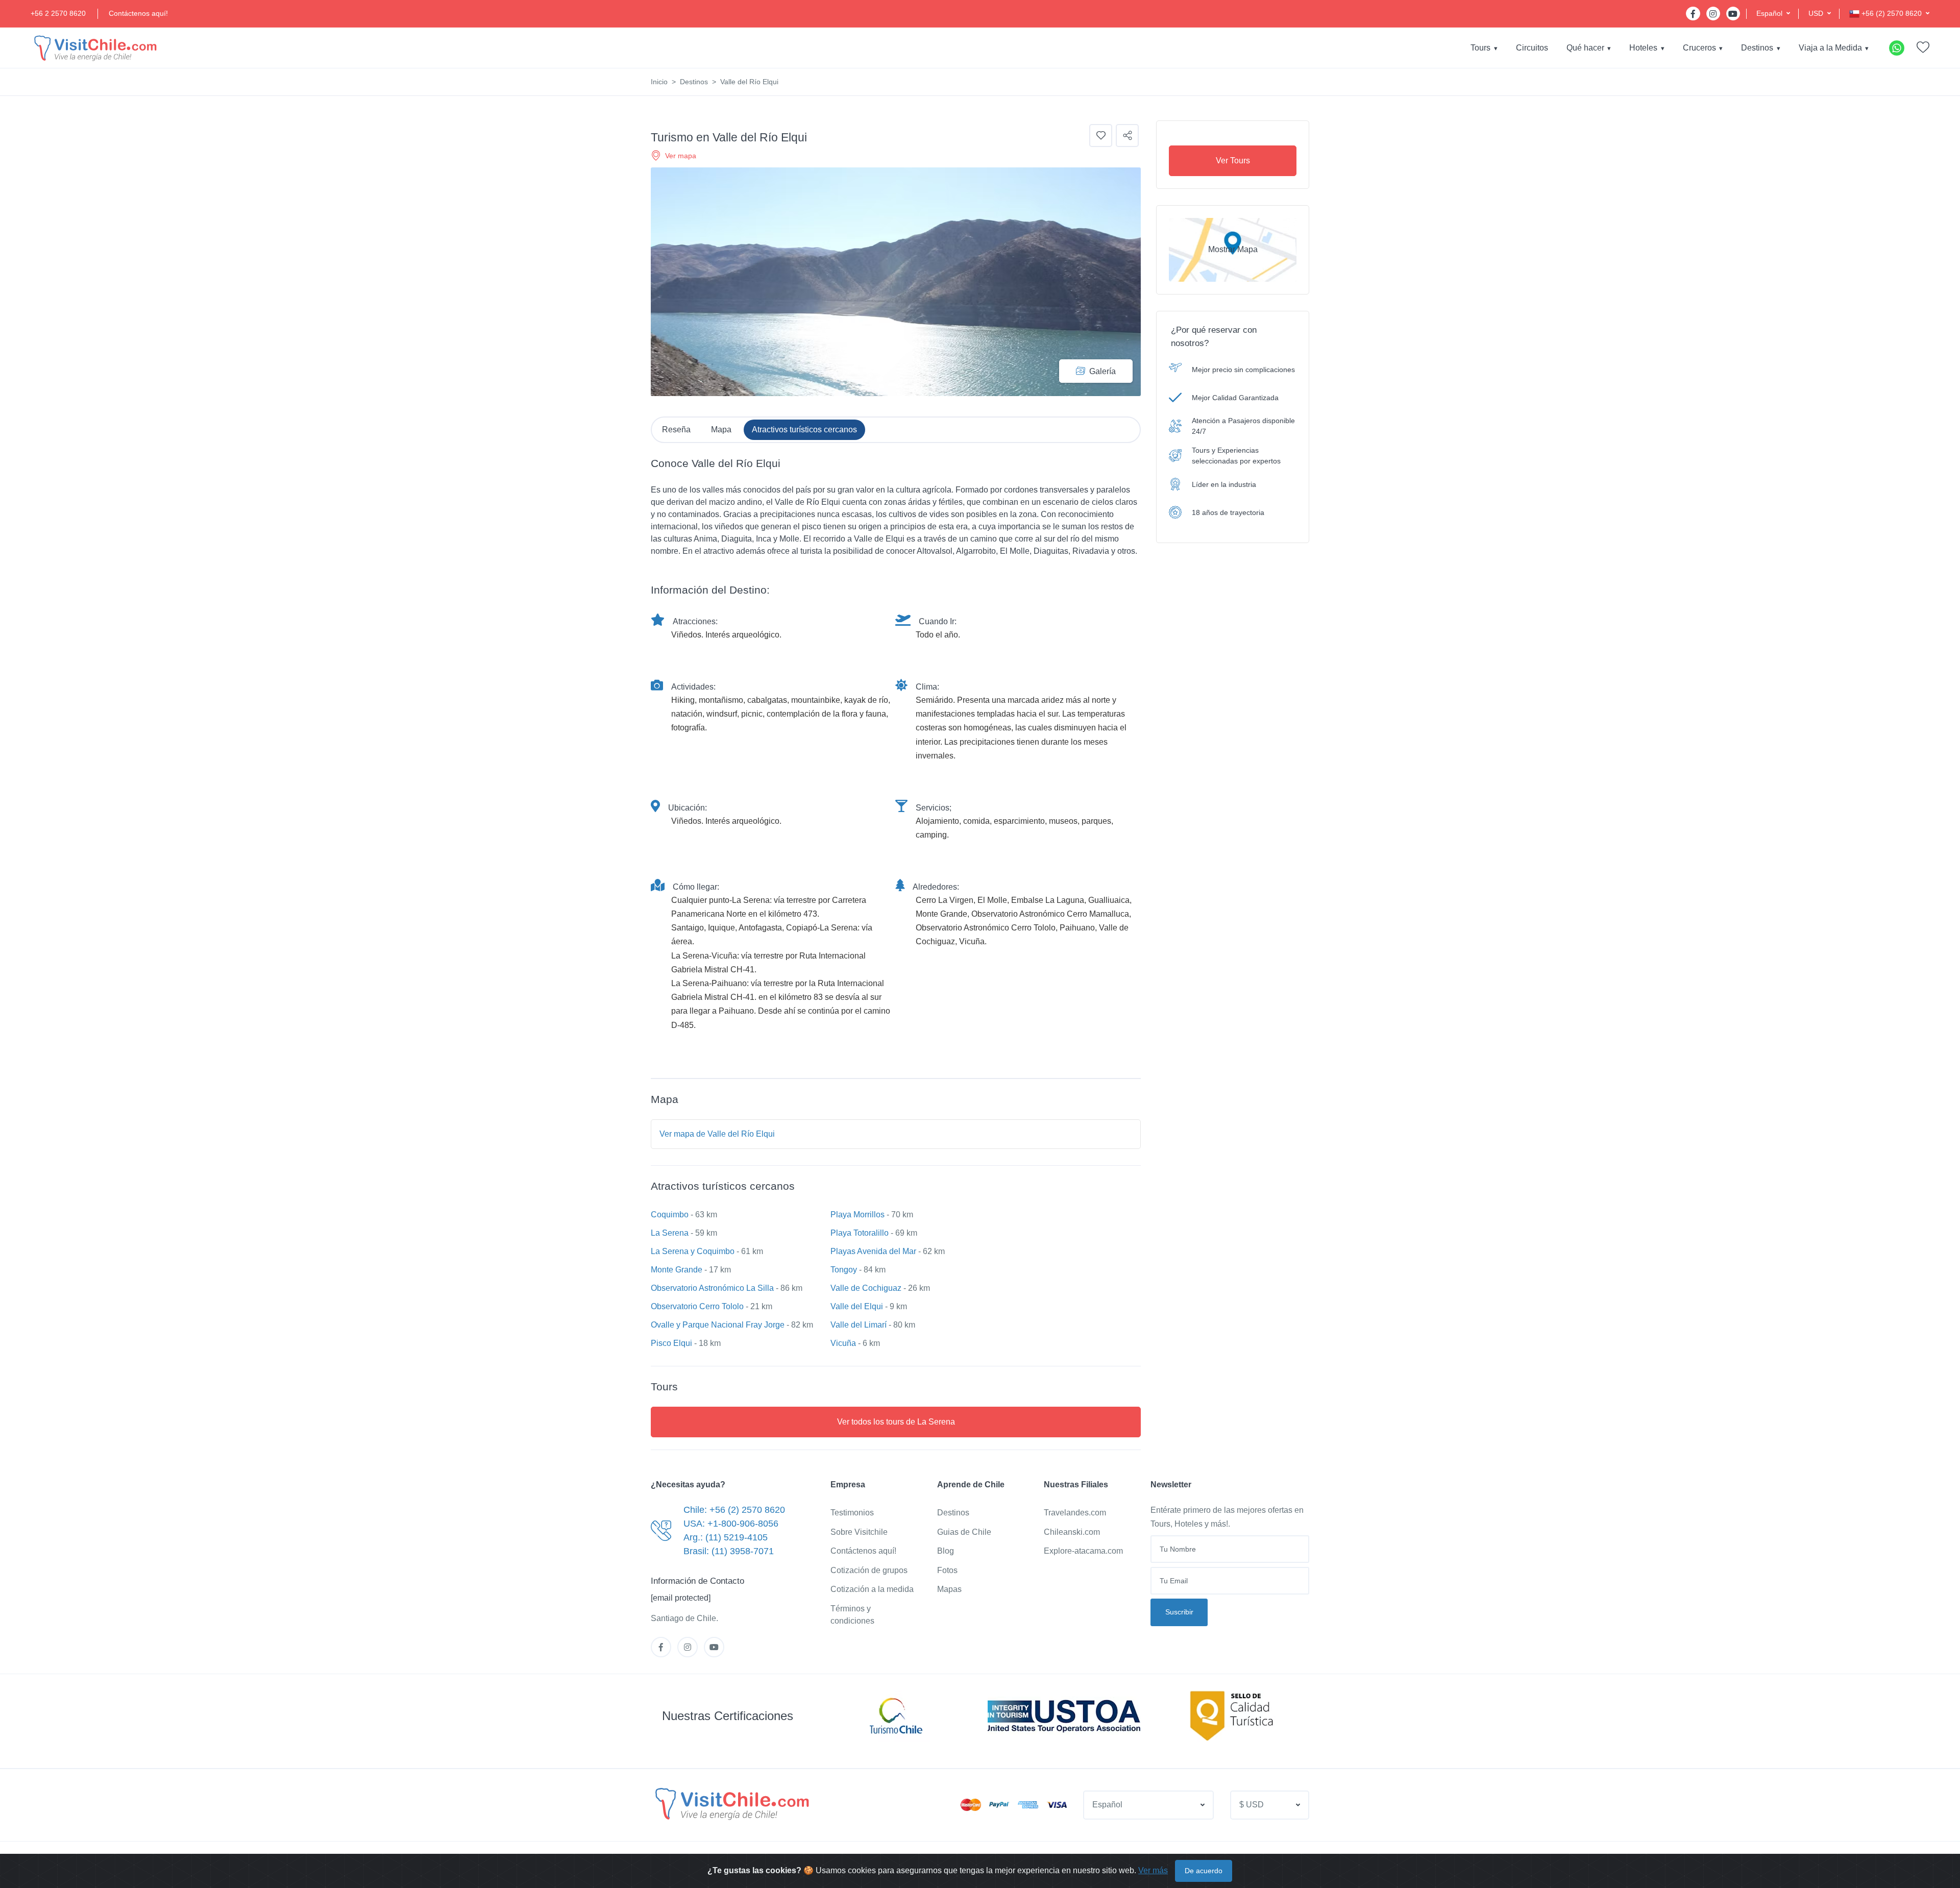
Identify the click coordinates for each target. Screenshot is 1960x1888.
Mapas (949, 1589)
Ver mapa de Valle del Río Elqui (717, 1134)
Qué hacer (1585, 48)
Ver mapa (681, 156)
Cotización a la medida (872, 1589)
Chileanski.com (1072, 1532)
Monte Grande (677, 1270)
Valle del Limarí (859, 1325)
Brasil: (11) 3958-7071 (729, 1551)
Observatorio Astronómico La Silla (712, 1288)
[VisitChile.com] (731, 1803)
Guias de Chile (964, 1532)
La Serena (670, 1233)
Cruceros (1699, 48)
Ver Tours (1233, 161)
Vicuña (843, 1343)
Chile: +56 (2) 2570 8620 (734, 1510)
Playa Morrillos (857, 1215)
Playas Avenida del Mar (873, 1251)
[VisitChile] (94, 48)
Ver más (1153, 1870)
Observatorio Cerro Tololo (697, 1306)
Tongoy (844, 1270)
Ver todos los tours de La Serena (896, 1422)
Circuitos (1532, 48)
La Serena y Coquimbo (693, 1251)
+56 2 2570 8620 (58, 13)
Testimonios (852, 1513)
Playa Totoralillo (860, 1233)
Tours (1480, 48)
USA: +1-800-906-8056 (731, 1524)
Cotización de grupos (869, 1570)
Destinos (1757, 48)
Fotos (947, 1570)
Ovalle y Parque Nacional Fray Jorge (718, 1325)
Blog (946, 1551)
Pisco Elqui (671, 1343)
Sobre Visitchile (859, 1532)
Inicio (659, 82)
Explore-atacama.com (1083, 1551)
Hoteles (1643, 48)
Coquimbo (670, 1215)
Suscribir (1179, 1612)
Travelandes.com (1075, 1513)
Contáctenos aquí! (138, 13)
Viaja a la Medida (1830, 48)
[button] (1773, 14)
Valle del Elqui (857, 1306)
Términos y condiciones (852, 1615)
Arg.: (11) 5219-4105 (726, 1537)
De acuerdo (1204, 1871)
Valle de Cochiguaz (866, 1288)
